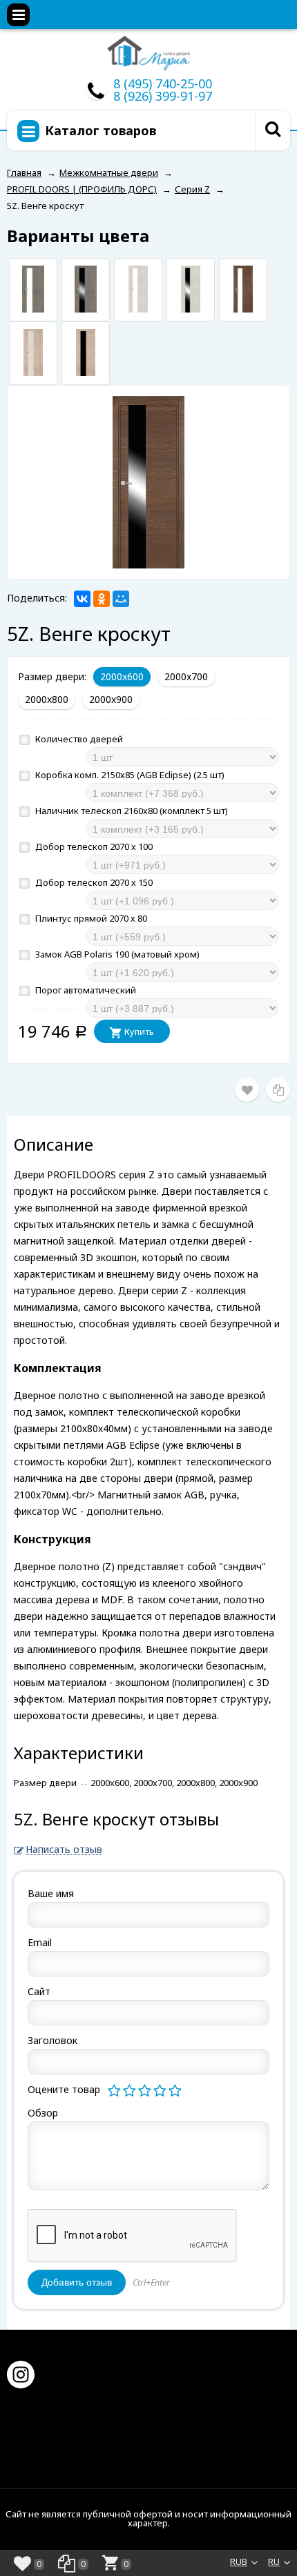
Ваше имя (51, 1893)
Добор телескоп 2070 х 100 (93, 846)
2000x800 (47, 699)
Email (40, 1942)
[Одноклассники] (102, 599)
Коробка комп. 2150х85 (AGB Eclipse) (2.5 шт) (129, 775)
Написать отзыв (64, 1850)
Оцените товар (64, 2089)
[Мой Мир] (121, 599)
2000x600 (122, 676)
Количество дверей (78, 739)
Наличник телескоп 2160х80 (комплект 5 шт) (131, 811)
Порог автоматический (85, 990)
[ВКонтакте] (82, 599)
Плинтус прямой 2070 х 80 (90, 918)
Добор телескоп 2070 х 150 (93, 882)
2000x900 (111, 699)
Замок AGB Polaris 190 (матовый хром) (116, 954)
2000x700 (186, 676)
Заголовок (52, 2040)
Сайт (39, 1991)
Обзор (43, 2113)
